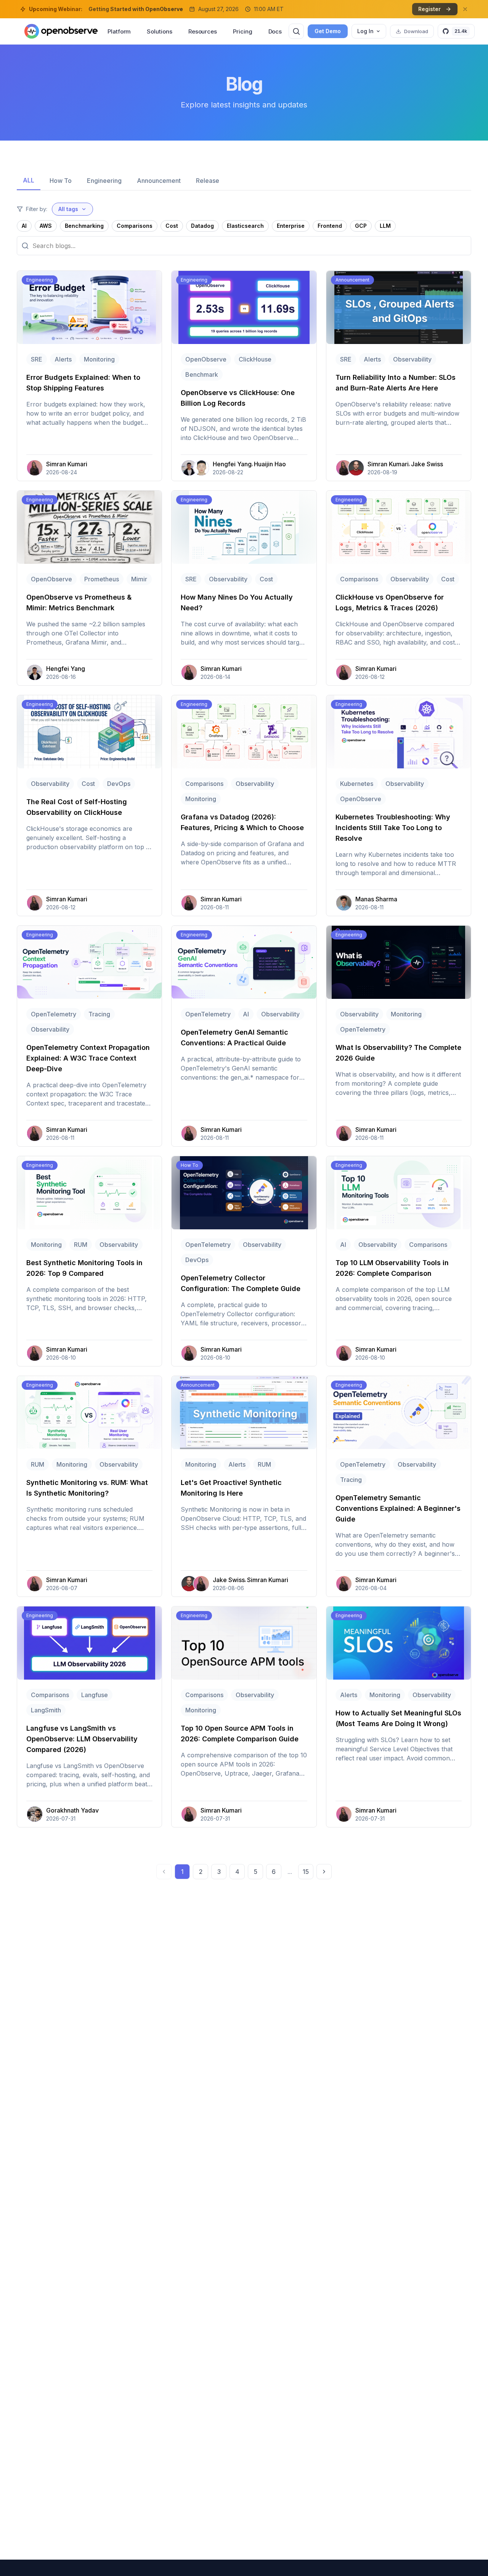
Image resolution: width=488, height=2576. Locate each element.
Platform (119, 31)
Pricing (242, 31)
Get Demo (328, 31)
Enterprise (291, 226)
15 (306, 1872)
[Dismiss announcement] (465, 9)
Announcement (159, 181)
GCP (361, 226)
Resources (203, 31)
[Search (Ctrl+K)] (296, 31)
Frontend (330, 226)
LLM (385, 226)
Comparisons (135, 226)
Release (208, 181)
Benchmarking (84, 226)
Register (429, 9)
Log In (365, 31)
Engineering (104, 181)
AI (24, 226)
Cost (172, 226)
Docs (275, 31)
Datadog (202, 226)
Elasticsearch (245, 226)
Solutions (159, 31)
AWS (46, 226)
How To (61, 181)
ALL (29, 180)
